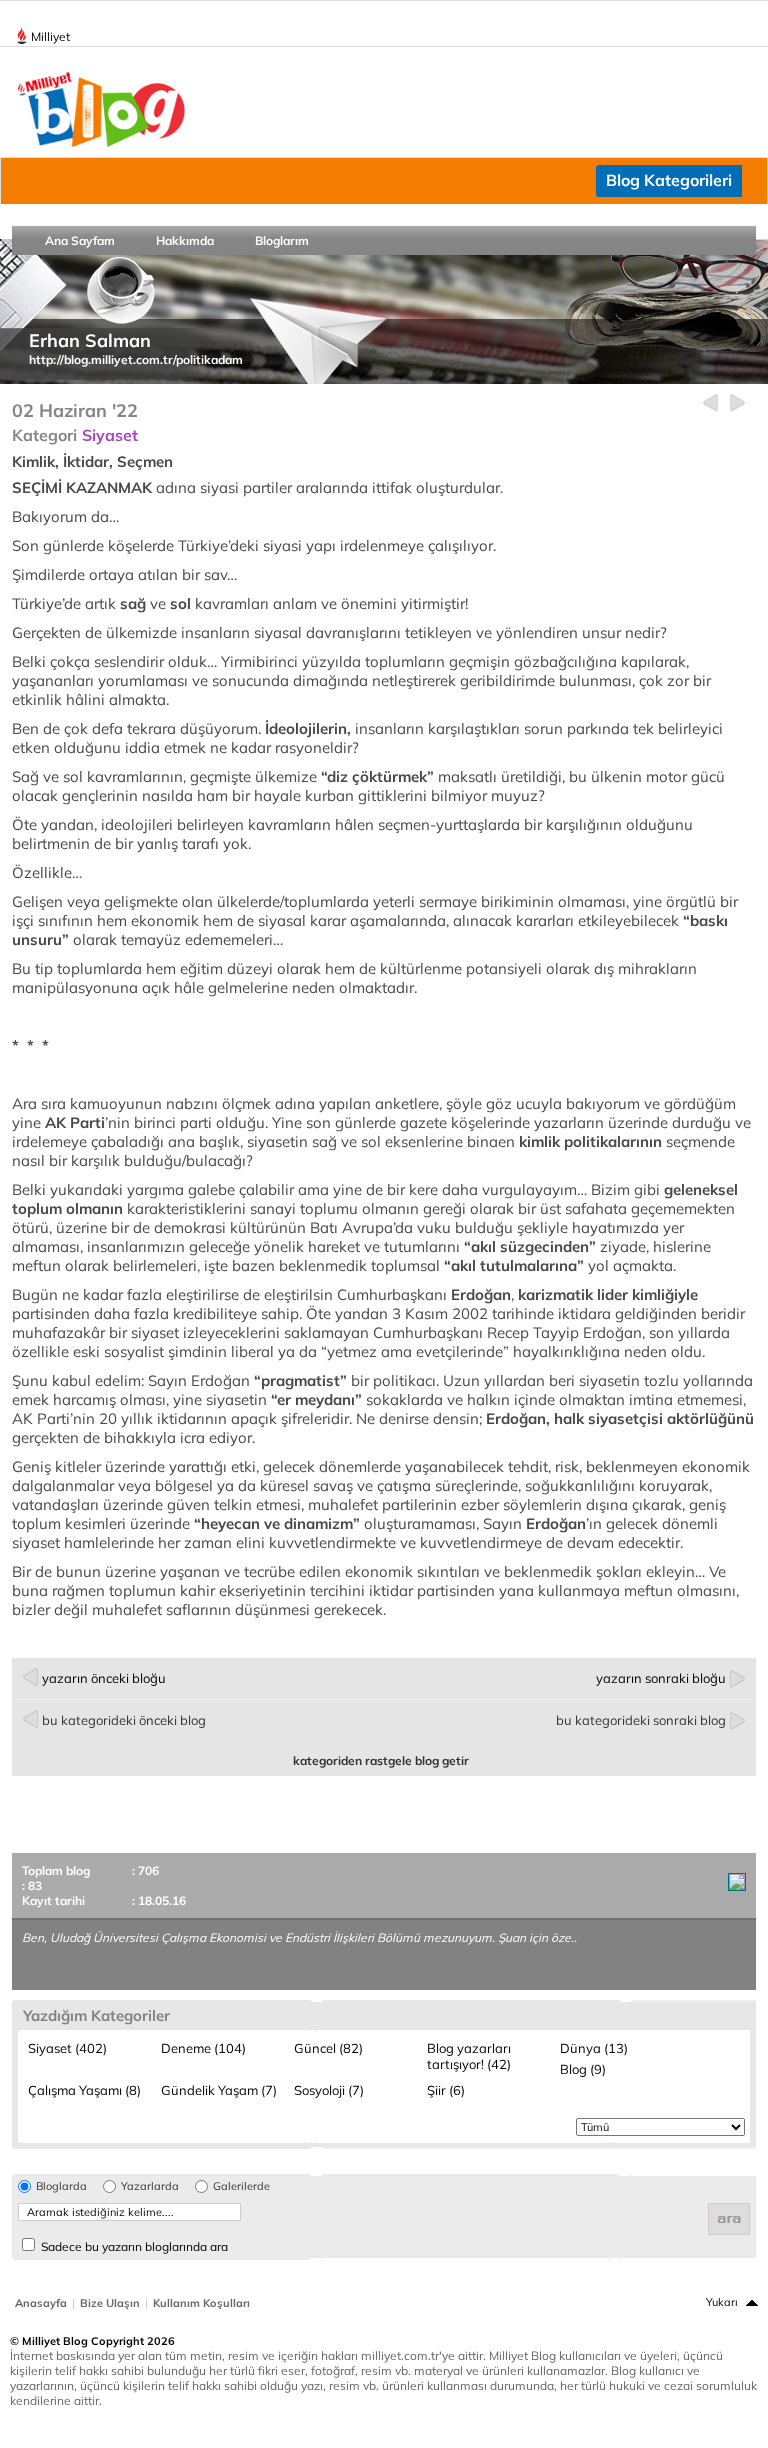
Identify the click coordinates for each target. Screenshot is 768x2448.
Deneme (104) (203, 2048)
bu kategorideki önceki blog (124, 1720)
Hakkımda (185, 240)
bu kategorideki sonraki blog (641, 1720)
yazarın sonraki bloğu (661, 1678)
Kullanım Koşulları (201, 2303)
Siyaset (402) (67, 2048)
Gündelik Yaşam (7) (219, 2090)
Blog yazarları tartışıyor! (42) (469, 2056)
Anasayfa (41, 2303)
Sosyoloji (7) (329, 2090)
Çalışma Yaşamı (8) (84, 2090)
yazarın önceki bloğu (104, 1678)
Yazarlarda (150, 2186)
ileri (737, 403)
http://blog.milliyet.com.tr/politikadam (136, 359)
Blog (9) (583, 2069)
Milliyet (50, 36)
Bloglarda (61, 2186)
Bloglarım (282, 240)
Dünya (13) (594, 2048)
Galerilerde (241, 2186)
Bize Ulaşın (110, 2303)
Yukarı (722, 2302)
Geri (710, 403)
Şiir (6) (446, 2090)
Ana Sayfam (80, 240)
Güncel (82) (328, 2048)
